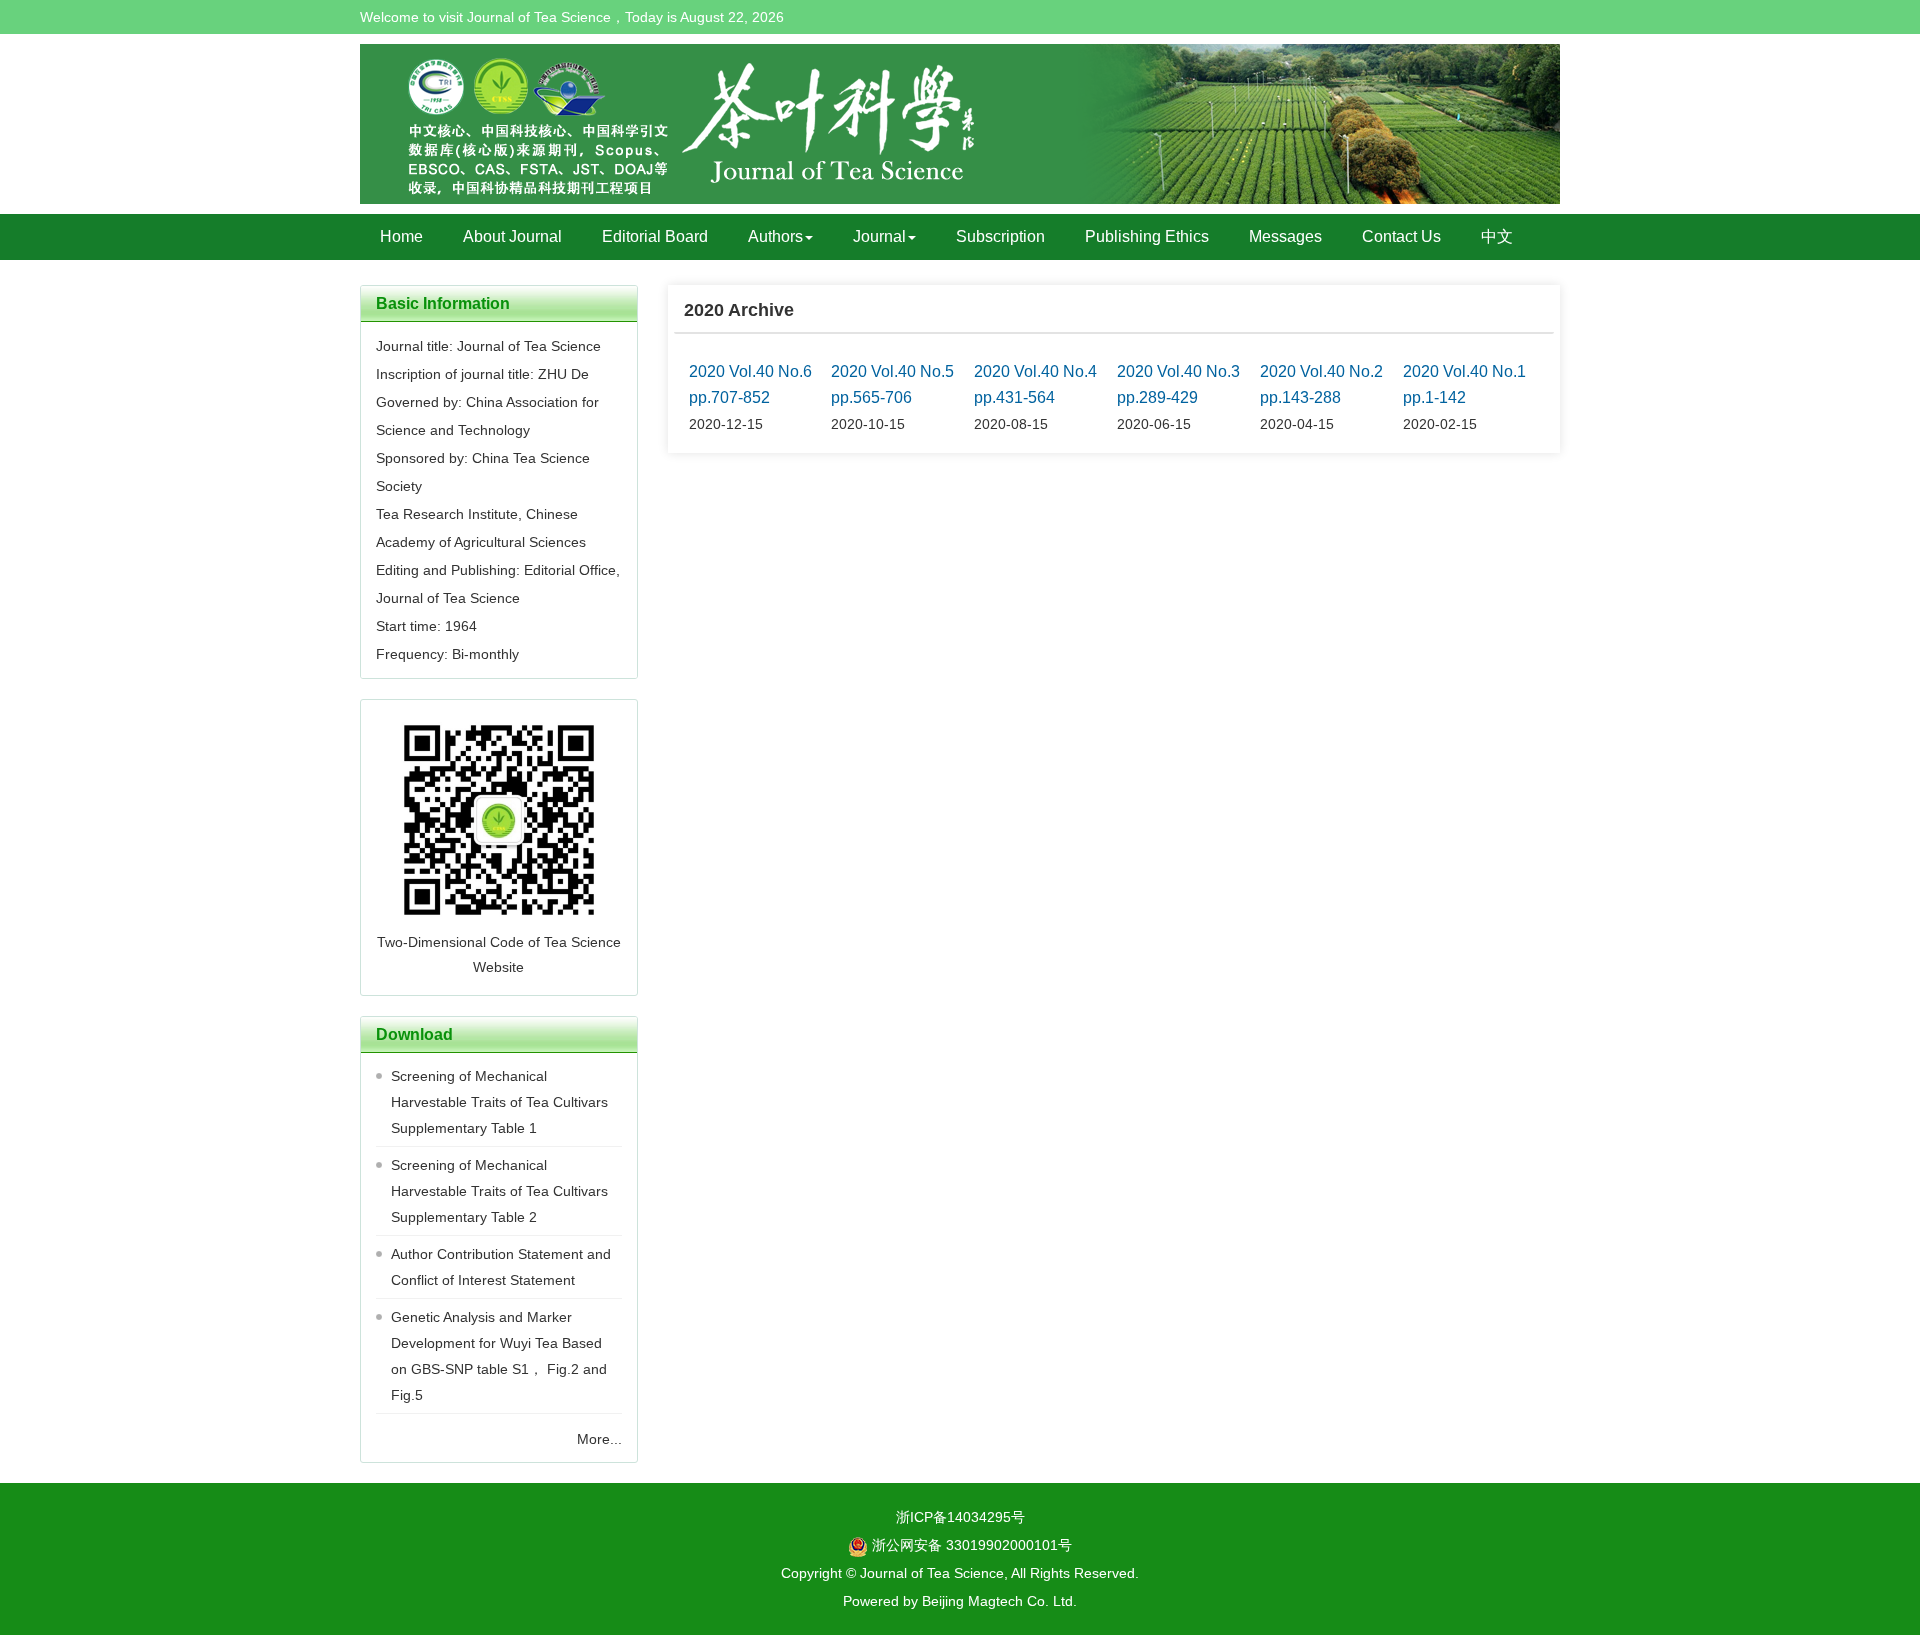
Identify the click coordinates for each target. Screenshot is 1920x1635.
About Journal (512, 236)
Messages (1285, 236)
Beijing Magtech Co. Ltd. (999, 1601)
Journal (879, 236)
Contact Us (1401, 236)
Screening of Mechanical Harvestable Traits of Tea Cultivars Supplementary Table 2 (499, 1191)
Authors (775, 236)
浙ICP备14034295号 (960, 1517)
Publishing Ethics (1147, 236)
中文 (1497, 236)
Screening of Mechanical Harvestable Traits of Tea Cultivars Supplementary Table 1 (499, 1102)
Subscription (1000, 236)
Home (401, 236)
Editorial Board (655, 236)
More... (599, 1439)
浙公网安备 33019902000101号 (970, 1545)
